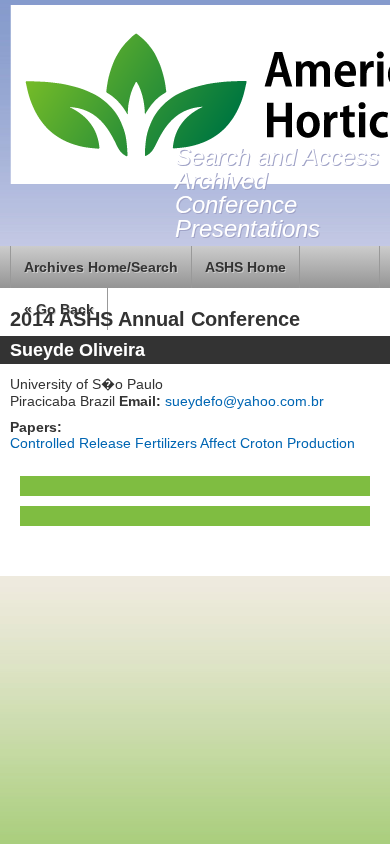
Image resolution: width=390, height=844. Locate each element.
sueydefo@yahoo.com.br (242, 401)
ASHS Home (245, 267)
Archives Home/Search (101, 267)
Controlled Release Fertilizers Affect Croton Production (182, 443)
